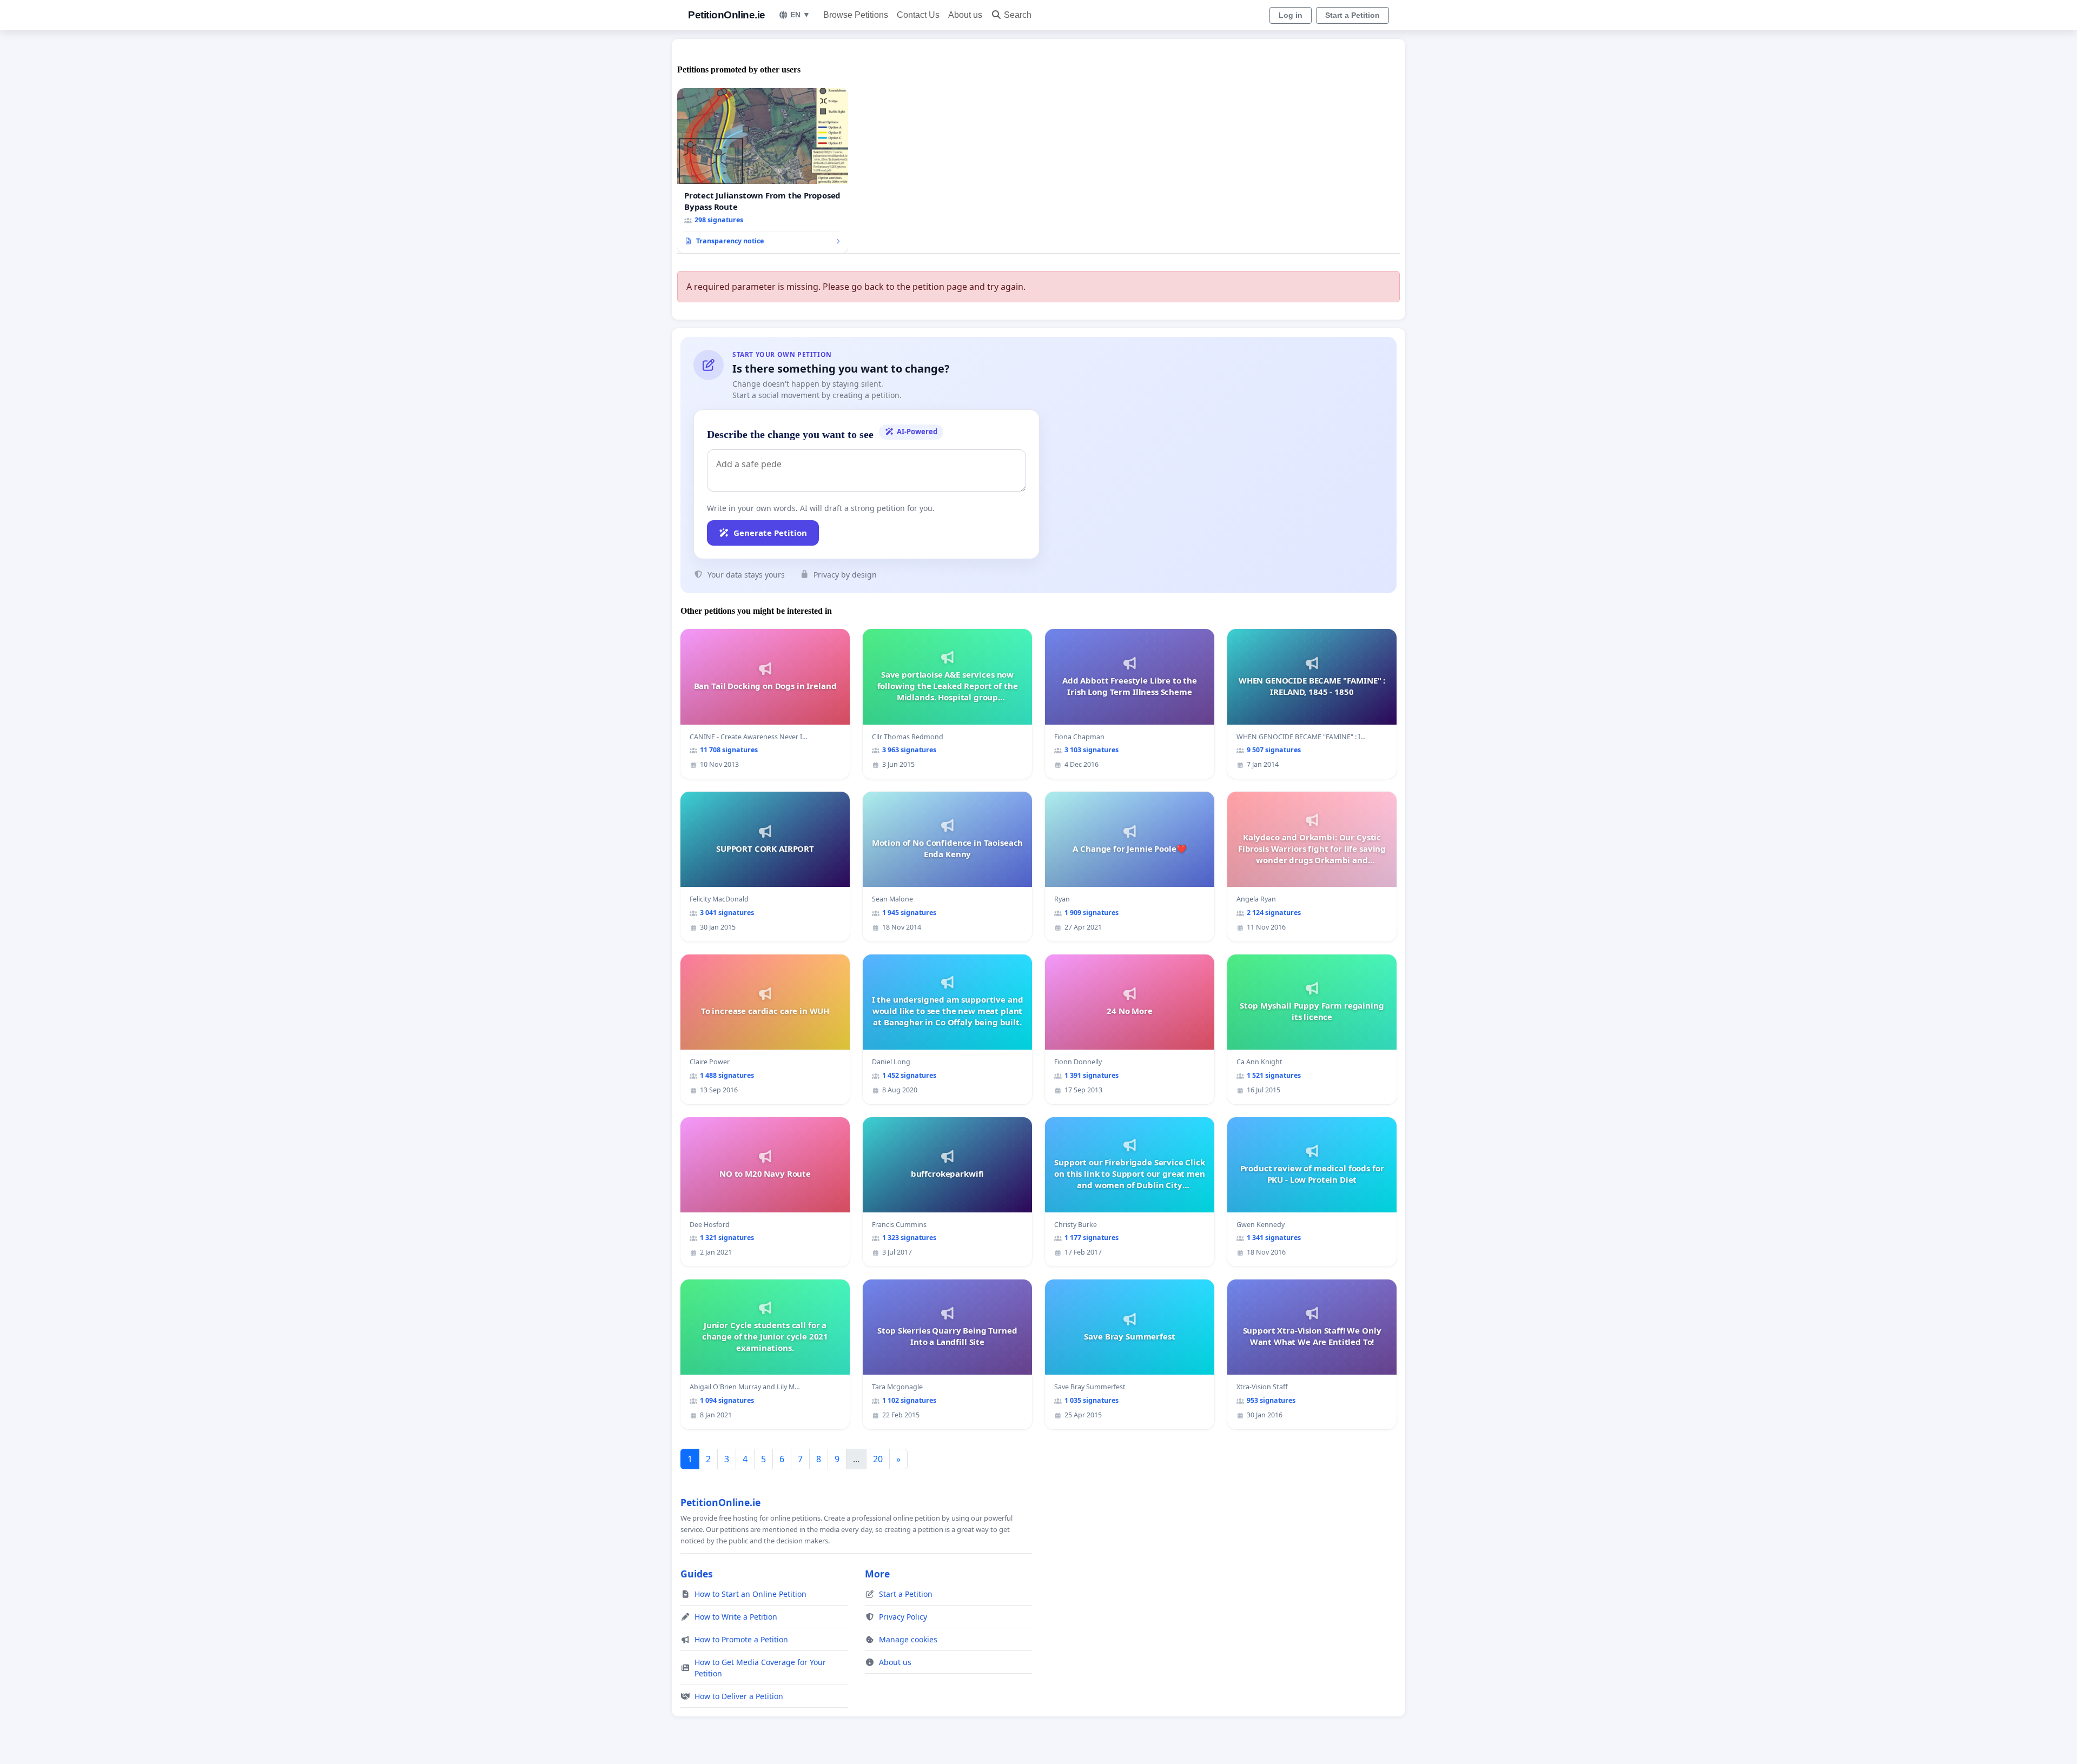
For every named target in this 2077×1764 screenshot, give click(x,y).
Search (1018, 15)
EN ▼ (800, 15)
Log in (1291, 15)
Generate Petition (770, 533)
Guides (697, 1574)
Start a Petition (1352, 15)
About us (965, 15)
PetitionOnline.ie (727, 15)
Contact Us (918, 15)
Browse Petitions (856, 15)
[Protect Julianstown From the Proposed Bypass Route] (763, 171)
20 (878, 1459)
